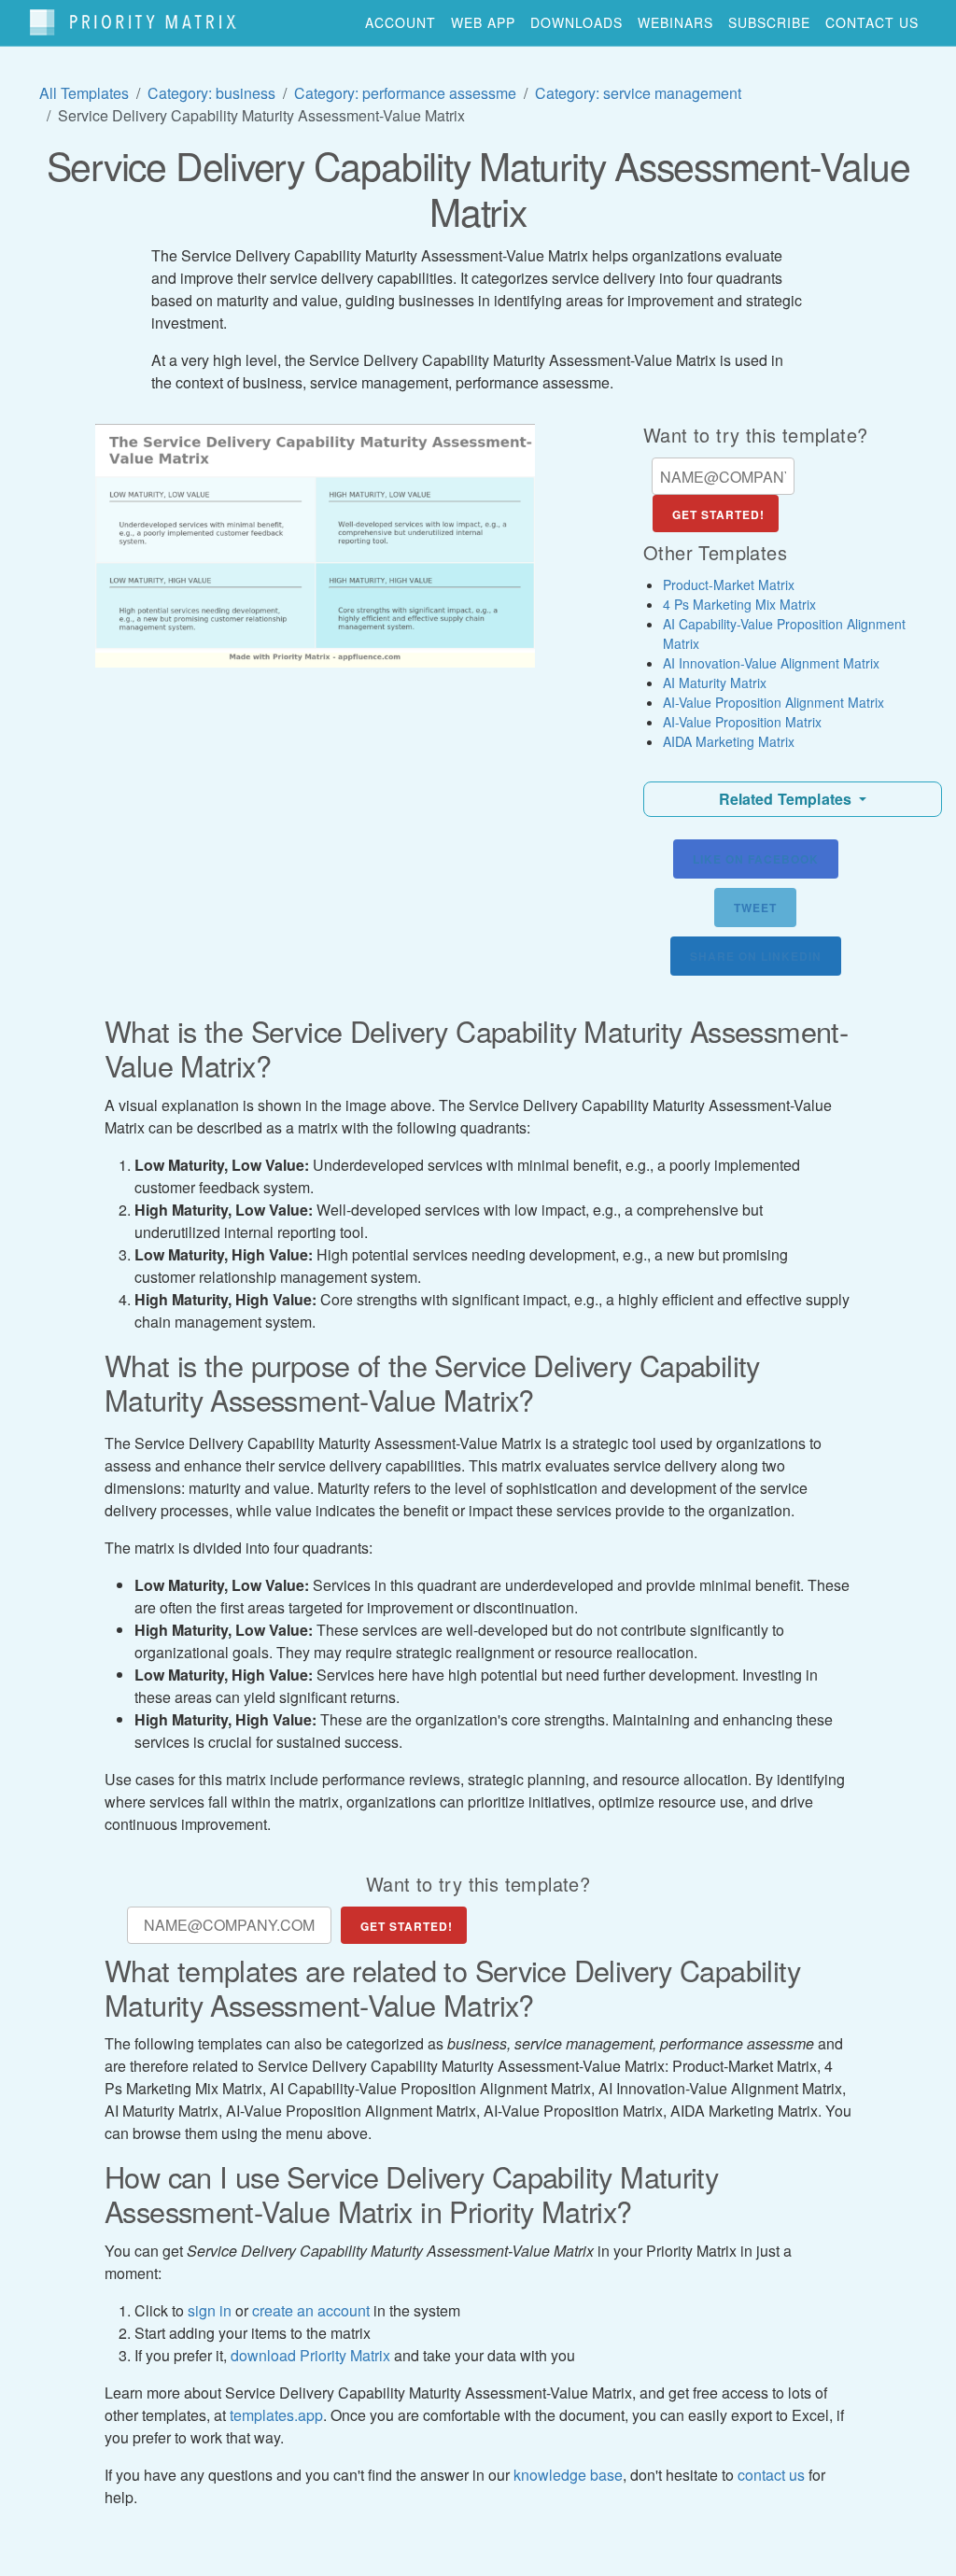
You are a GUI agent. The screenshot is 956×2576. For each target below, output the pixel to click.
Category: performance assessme (405, 93)
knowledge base (568, 2475)
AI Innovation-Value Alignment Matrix (771, 663)
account (401, 22)
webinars (675, 22)
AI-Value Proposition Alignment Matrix (773, 702)
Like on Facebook (756, 859)
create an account (311, 2310)
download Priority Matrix (310, 2355)
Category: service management (638, 93)
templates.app (276, 2415)
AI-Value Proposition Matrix (742, 722)
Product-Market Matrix (729, 584)
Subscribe (769, 22)
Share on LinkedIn (756, 956)
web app (483, 22)
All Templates (84, 93)
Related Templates (787, 799)
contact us (872, 22)
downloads (576, 22)
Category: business (211, 93)
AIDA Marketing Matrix (729, 741)
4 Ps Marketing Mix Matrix (739, 604)
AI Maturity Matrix (715, 683)
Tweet (755, 908)
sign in (210, 2310)
